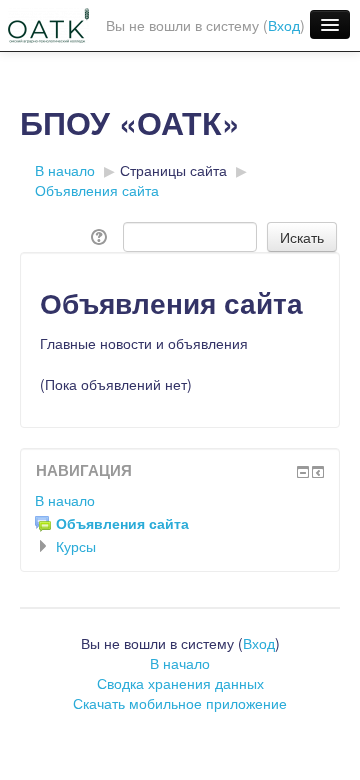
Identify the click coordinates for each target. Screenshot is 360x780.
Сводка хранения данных (180, 683)
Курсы (76, 546)
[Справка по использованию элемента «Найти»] (100, 235)
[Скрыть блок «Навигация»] (303, 472)
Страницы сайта (173, 170)
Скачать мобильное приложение (180, 703)
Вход (284, 25)
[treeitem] (180, 500)
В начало (65, 500)
